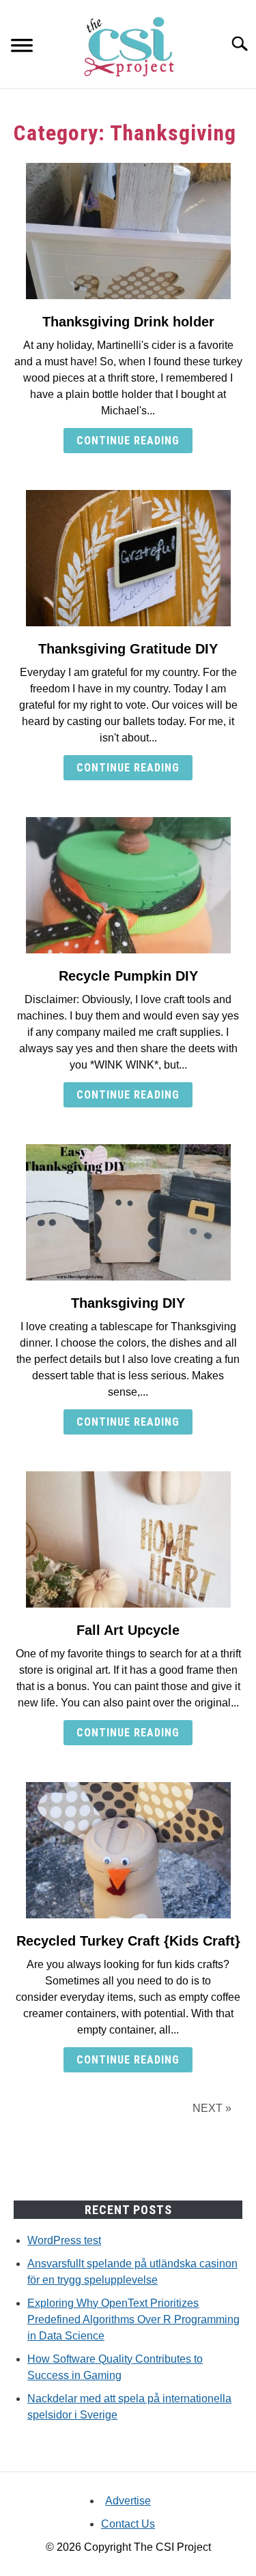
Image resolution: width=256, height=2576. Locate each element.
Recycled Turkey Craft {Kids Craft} (128, 1941)
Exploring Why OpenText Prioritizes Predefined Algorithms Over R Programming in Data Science (133, 2319)
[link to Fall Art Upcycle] (128, 1539)
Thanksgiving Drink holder (128, 322)
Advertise (128, 2501)
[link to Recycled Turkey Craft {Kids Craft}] (128, 1850)
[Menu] (22, 47)
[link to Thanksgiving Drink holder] (128, 231)
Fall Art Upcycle (128, 1630)
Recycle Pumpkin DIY (128, 976)
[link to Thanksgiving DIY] (128, 1212)
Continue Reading (128, 441)
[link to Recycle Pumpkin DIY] (128, 885)
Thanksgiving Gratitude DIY (128, 649)
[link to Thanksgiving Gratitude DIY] (128, 558)
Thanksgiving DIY (128, 1303)
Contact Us (128, 2524)
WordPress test (64, 2240)
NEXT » (212, 2108)
